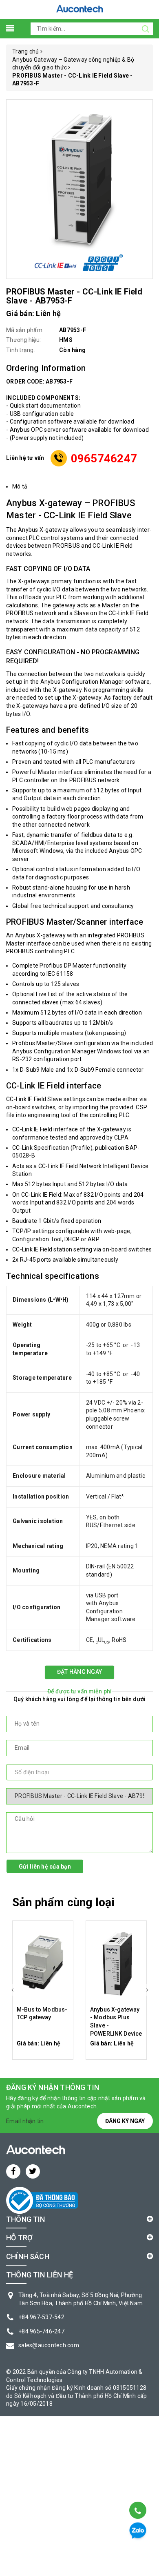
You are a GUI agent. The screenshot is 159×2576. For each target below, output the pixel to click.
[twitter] (33, 2171)
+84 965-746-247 (41, 2331)
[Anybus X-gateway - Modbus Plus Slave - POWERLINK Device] (116, 1963)
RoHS (119, 1640)
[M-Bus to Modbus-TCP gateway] (43, 1963)
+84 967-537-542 (41, 2317)
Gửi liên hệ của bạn (45, 1867)
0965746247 (104, 458)
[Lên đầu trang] (137, 2490)
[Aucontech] (79, 9)
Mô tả (20, 486)
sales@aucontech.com (49, 2345)
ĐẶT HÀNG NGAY (79, 1672)
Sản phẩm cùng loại (63, 1902)
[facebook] (13, 2171)
